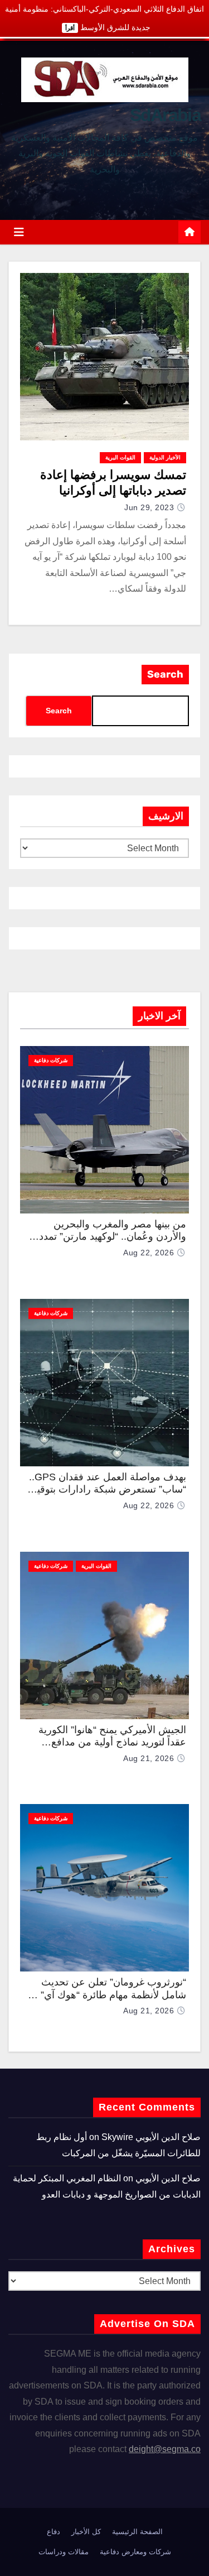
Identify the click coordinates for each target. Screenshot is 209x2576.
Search (165, 674)
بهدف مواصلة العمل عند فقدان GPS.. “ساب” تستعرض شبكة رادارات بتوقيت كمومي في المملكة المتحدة (107, 1490)
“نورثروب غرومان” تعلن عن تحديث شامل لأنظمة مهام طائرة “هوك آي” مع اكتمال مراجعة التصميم (106, 1995)
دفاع (54, 2532)
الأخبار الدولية (165, 457)
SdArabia (165, 115)
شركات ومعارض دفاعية (135, 2552)
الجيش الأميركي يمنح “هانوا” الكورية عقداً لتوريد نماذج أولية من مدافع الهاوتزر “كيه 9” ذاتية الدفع (112, 1742)
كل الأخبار (86, 2532)
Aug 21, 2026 (149, 1758)
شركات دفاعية (51, 1060)
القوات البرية (120, 457)
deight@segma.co (165, 2449)
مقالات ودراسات (64, 2552)
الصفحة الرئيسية (137, 2532)
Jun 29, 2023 (149, 507)
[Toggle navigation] (19, 232)
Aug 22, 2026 (149, 1253)
